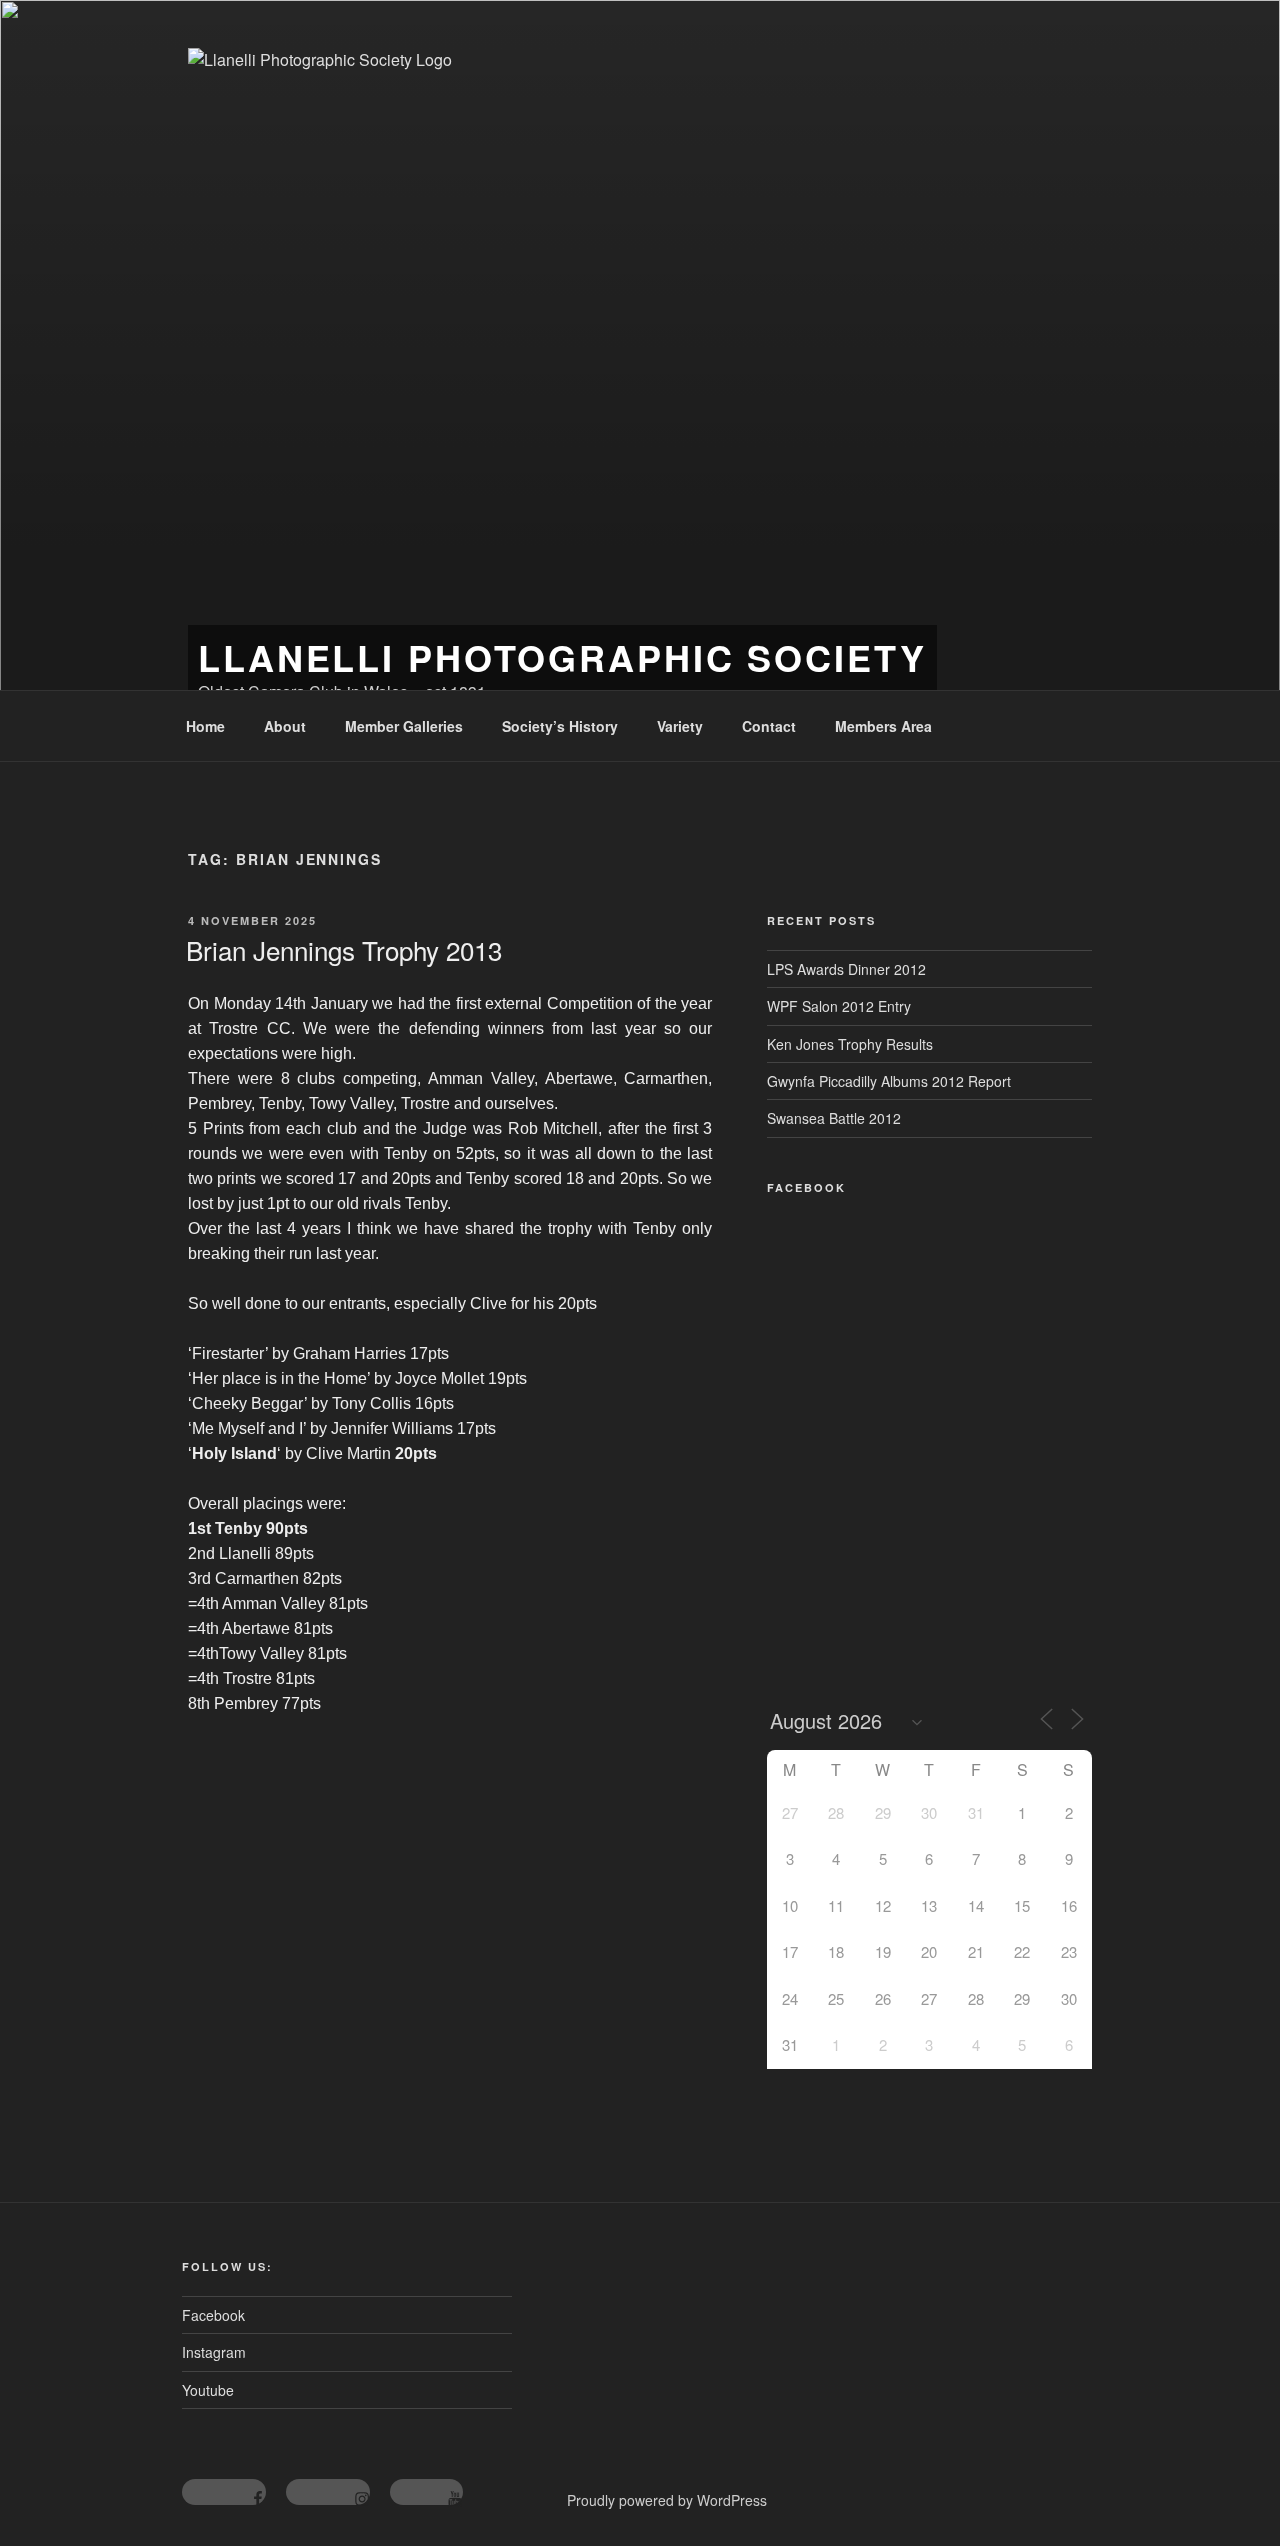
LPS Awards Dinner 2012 (846, 969)
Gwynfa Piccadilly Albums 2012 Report (889, 1081)
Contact (769, 726)
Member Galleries (404, 726)
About (285, 726)
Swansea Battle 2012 (834, 1118)
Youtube (208, 2390)
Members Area (883, 726)
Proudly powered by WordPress (667, 2500)
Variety (680, 726)
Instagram (214, 2352)
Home (205, 726)
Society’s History (560, 726)
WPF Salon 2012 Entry (839, 1006)
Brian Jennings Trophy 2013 (344, 949)
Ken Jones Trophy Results (850, 1044)
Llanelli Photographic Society (562, 657)
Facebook (213, 2315)
